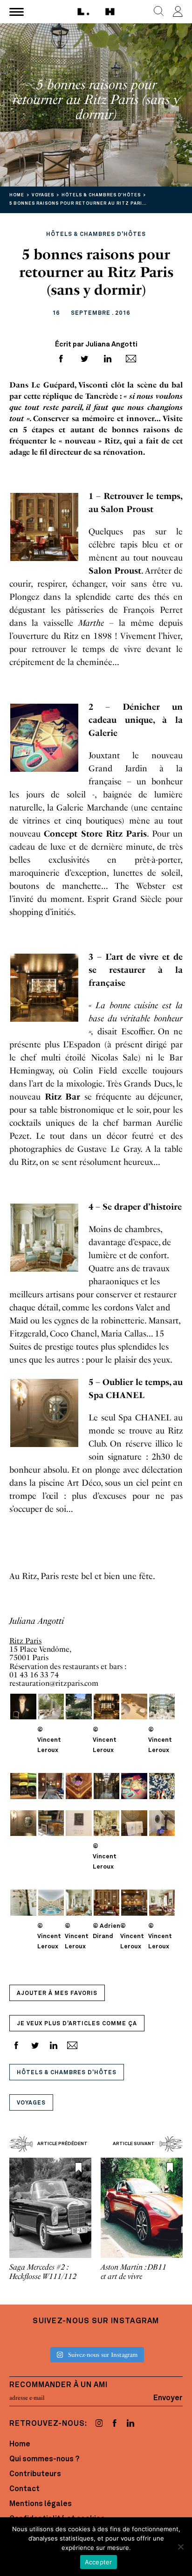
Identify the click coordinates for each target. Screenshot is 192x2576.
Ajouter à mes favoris (57, 1994)
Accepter (99, 2562)
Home (20, 2444)
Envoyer (168, 2398)
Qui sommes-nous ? (44, 2459)
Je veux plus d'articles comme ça (77, 2024)
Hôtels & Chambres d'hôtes (67, 2073)
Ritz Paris (25, 1641)
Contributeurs (35, 2474)
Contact (24, 2489)
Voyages (31, 2103)
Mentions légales (41, 2504)
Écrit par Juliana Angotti (96, 345)
